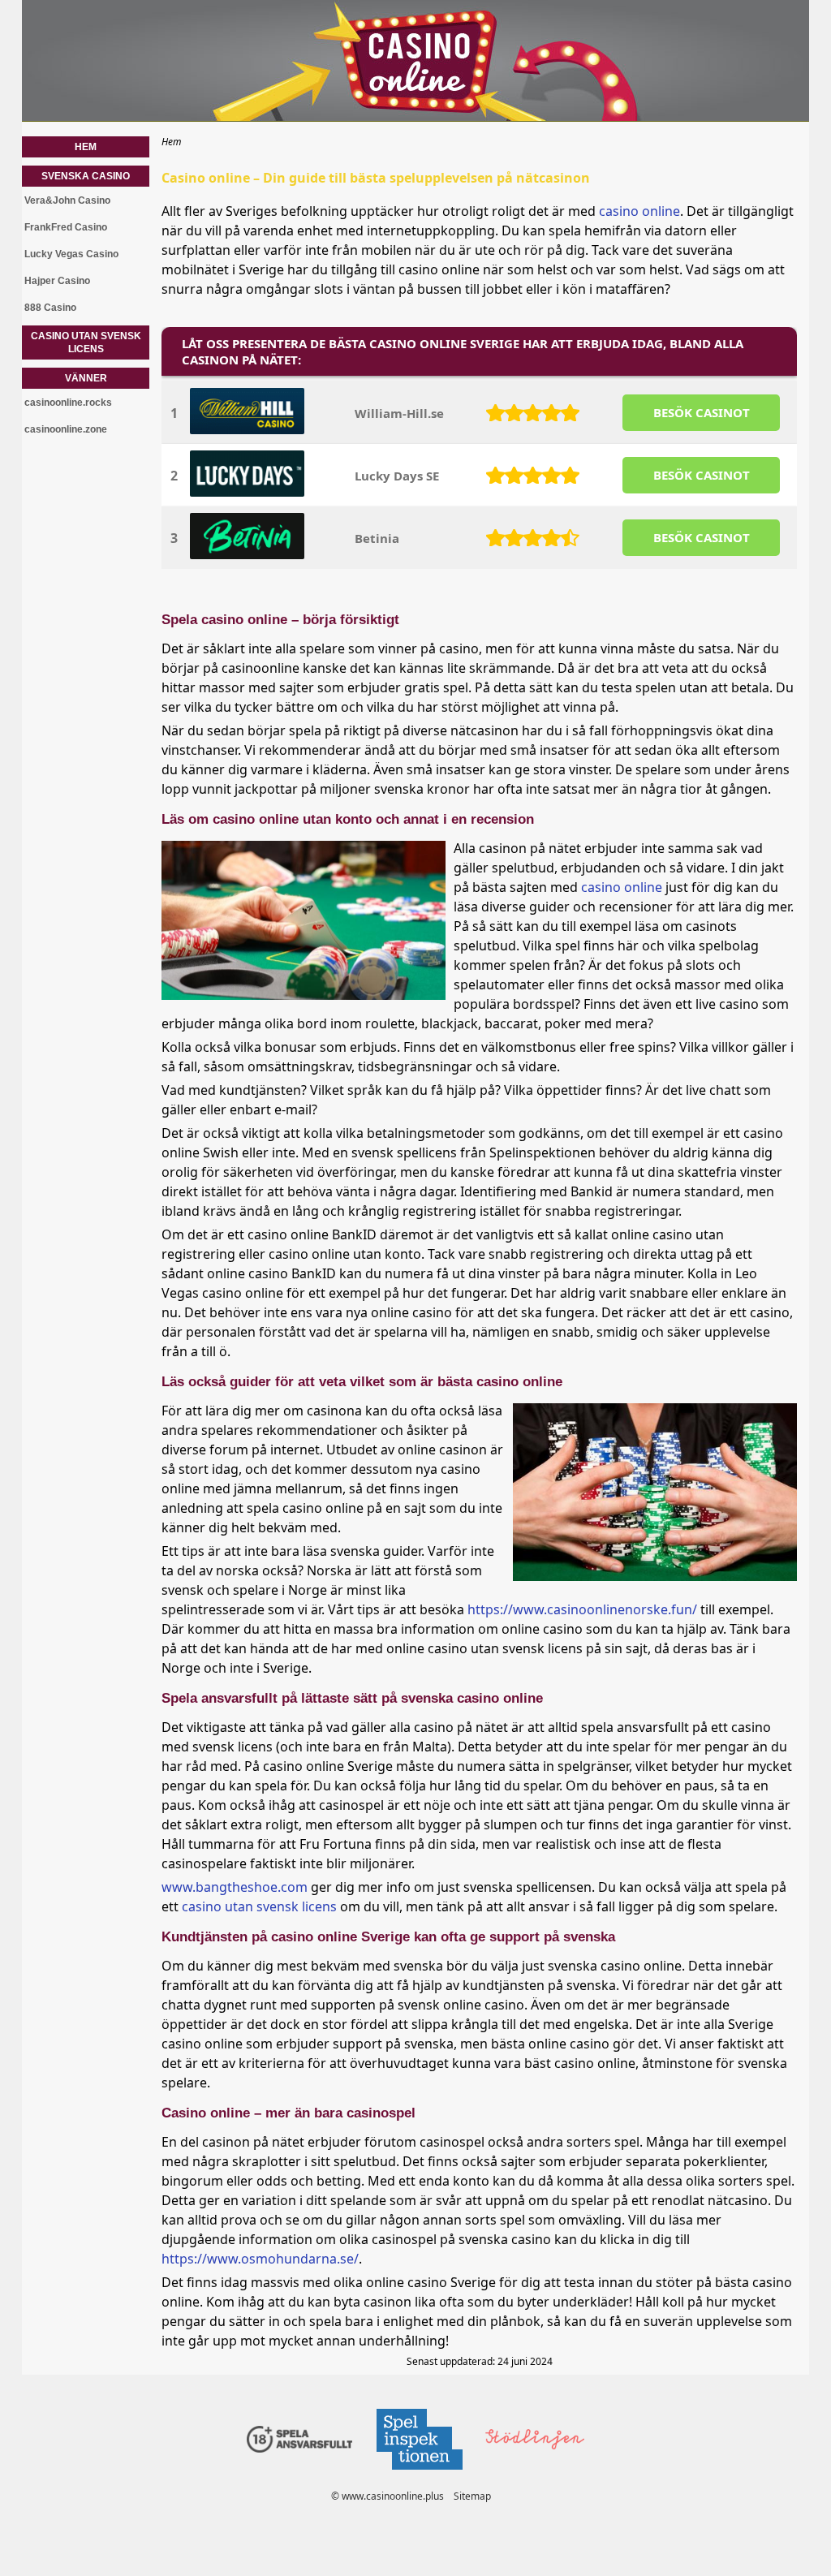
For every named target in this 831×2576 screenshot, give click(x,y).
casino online (639, 211)
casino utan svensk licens (259, 1906)
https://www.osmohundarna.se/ (260, 2259)
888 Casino (50, 308)
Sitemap (472, 2496)
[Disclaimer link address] (419, 2474)
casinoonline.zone (66, 429)
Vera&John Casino (67, 200)
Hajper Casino (57, 281)
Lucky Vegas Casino (71, 254)
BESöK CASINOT (702, 412)
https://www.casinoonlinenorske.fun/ (582, 1609)
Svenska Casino (86, 176)
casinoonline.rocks (68, 403)
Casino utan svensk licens (86, 342)
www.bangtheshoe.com (235, 1887)
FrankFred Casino (66, 227)
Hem (86, 147)
